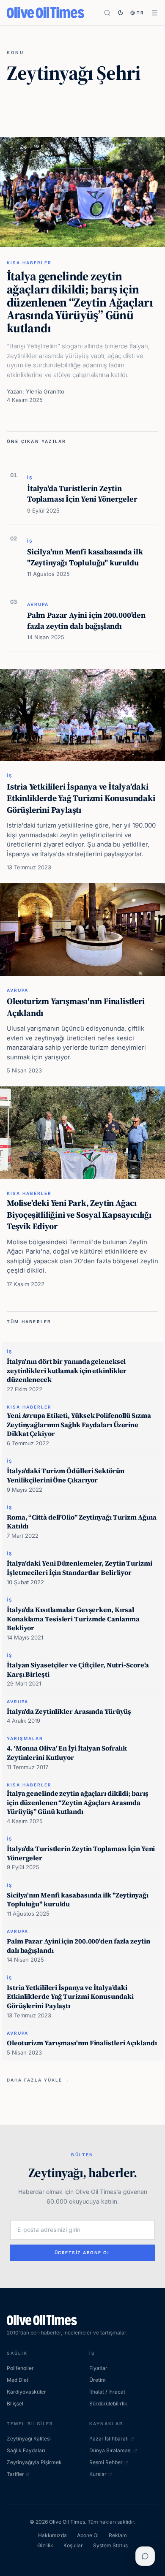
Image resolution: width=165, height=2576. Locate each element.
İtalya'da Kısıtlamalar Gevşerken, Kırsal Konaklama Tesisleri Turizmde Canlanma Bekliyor (73, 1619)
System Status (110, 2545)
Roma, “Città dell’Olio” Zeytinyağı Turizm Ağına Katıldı (82, 1522)
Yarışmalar (25, 1738)
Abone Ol (88, 2535)
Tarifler (15, 2474)
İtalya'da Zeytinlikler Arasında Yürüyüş (69, 1711)
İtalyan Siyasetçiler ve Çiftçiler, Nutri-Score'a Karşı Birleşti (78, 1669)
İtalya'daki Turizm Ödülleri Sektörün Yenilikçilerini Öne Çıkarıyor (66, 1475)
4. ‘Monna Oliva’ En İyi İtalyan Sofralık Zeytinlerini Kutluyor (67, 1753)
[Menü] (155, 13)
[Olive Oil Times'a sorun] (145, 2556)
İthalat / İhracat (107, 2392)
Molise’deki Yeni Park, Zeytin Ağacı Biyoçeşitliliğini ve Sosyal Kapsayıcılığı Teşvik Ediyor (79, 1215)
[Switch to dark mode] (121, 13)
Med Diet (18, 2380)
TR (140, 13)
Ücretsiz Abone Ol (83, 2253)
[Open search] (107, 13)
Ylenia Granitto (45, 391)
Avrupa (38, 604)
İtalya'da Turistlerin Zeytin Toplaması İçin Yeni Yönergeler (82, 494)
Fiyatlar (98, 2368)
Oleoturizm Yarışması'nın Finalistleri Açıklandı (76, 1007)
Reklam (118, 2535)
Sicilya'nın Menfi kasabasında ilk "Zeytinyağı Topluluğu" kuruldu (85, 557)
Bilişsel (15, 2404)
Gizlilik (45, 2545)
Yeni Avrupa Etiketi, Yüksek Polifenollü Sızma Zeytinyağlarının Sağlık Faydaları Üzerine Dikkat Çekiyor (79, 1424)
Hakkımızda (52, 2535)
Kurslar (98, 2474)
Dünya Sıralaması (110, 2450)
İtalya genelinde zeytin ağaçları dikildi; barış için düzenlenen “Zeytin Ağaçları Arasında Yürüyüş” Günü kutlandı (80, 302)
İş (30, 478)
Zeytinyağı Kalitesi (29, 2439)
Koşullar (73, 2545)
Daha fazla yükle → (38, 2080)
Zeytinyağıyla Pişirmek (34, 2462)
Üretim (98, 2380)
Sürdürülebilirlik (108, 2404)
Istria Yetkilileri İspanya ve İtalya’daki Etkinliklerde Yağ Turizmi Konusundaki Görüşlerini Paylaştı (81, 798)
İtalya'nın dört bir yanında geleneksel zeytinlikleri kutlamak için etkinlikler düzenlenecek (67, 1370)
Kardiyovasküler (26, 2392)
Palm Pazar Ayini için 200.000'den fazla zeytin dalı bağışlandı (86, 620)
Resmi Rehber (106, 2462)
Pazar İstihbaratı (109, 2439)
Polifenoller (20, 2368)
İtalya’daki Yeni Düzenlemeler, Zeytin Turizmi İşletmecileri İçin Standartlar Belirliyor (80, 1568)
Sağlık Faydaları (26, 2450)
